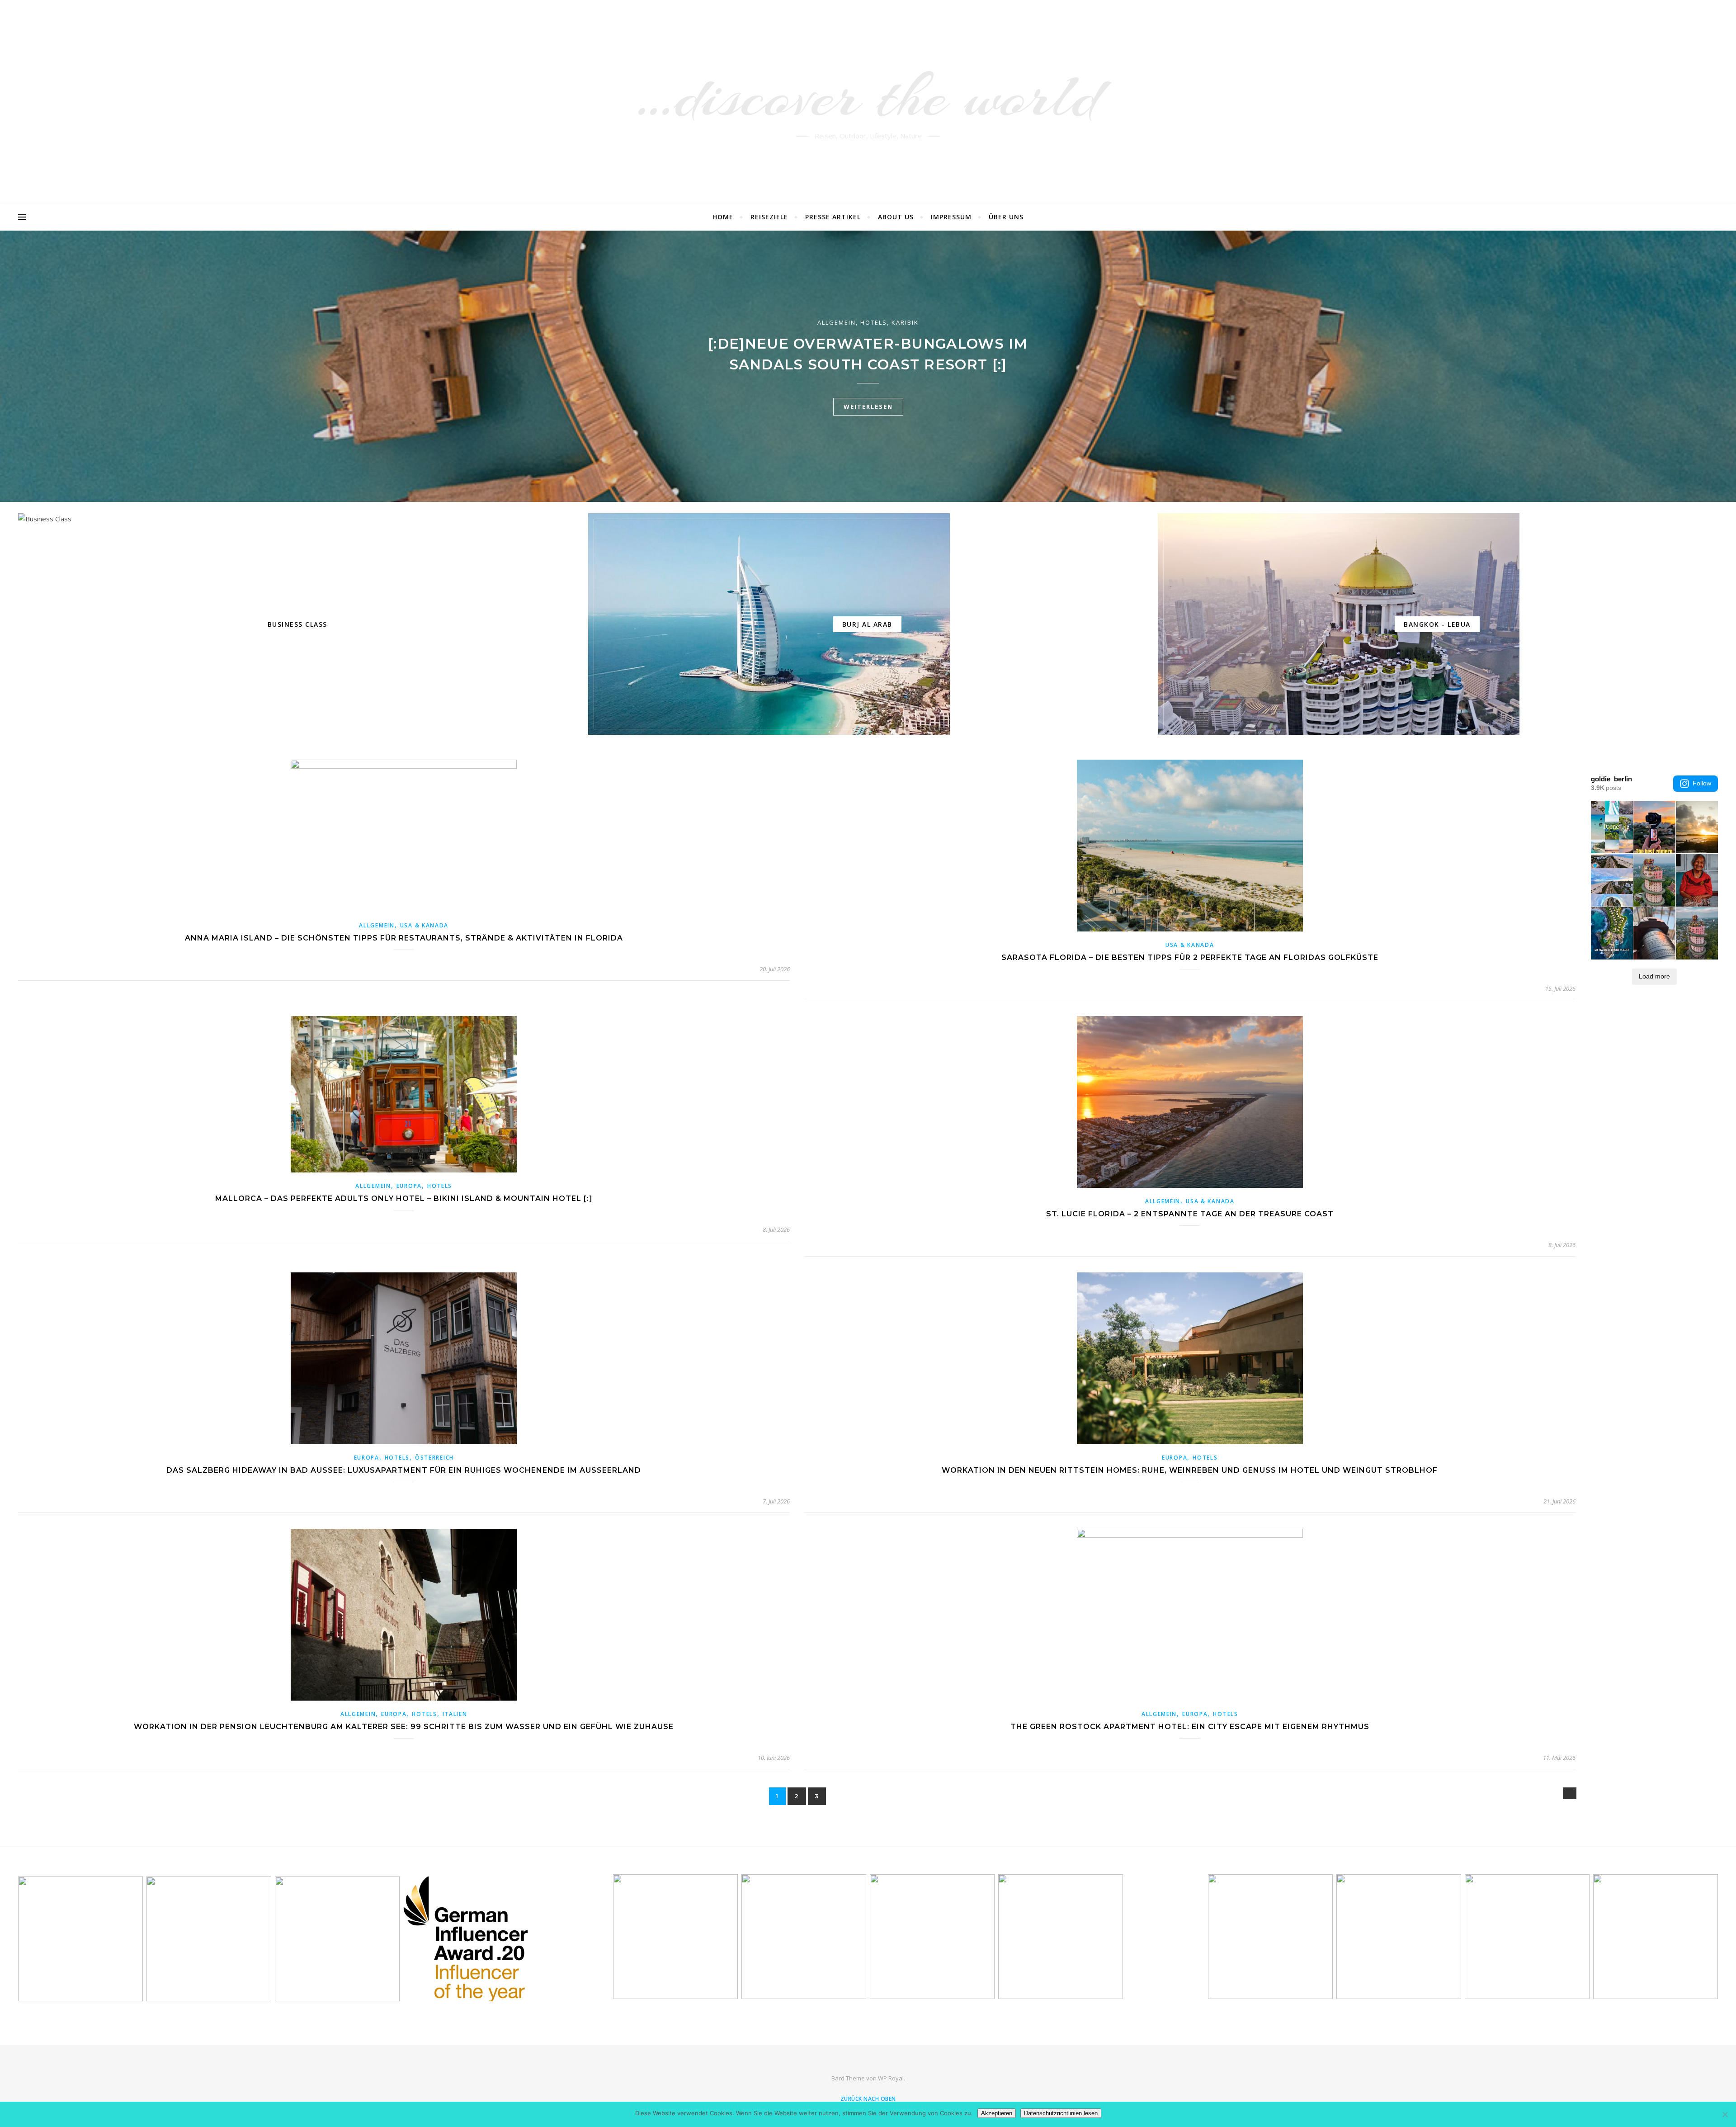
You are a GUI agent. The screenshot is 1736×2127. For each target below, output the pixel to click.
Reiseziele (769, 217)
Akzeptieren (997, 2113)
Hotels (874, 322)
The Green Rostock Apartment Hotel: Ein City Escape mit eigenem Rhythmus (1190, 1727)
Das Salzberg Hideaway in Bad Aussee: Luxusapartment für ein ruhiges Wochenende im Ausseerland (404, 1470)
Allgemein (837, 322)
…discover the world (868, 96)
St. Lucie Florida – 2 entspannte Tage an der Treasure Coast (1190, 1214)
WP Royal (891, 2078)
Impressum (951, 217)
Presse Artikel (833, 217)
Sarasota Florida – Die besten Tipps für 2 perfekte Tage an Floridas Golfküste (1190, 957)
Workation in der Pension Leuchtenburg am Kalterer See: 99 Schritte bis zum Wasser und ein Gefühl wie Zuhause (404, 1727)
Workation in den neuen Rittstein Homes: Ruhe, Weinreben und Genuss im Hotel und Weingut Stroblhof (1190, 1470)
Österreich (434, 1458)
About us (896, 217)
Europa (409, 1186)
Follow (1702, 783)
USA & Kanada (424, 925)
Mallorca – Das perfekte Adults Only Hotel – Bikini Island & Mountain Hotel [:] (404, 1198)
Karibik (905, 322)
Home (723, 217)
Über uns (1006, 217)
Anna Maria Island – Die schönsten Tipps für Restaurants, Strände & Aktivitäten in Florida (404, 938)
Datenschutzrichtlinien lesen (1061, 2113)
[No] (1725, 2114)
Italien (455, 1714)
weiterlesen (868, 406)
